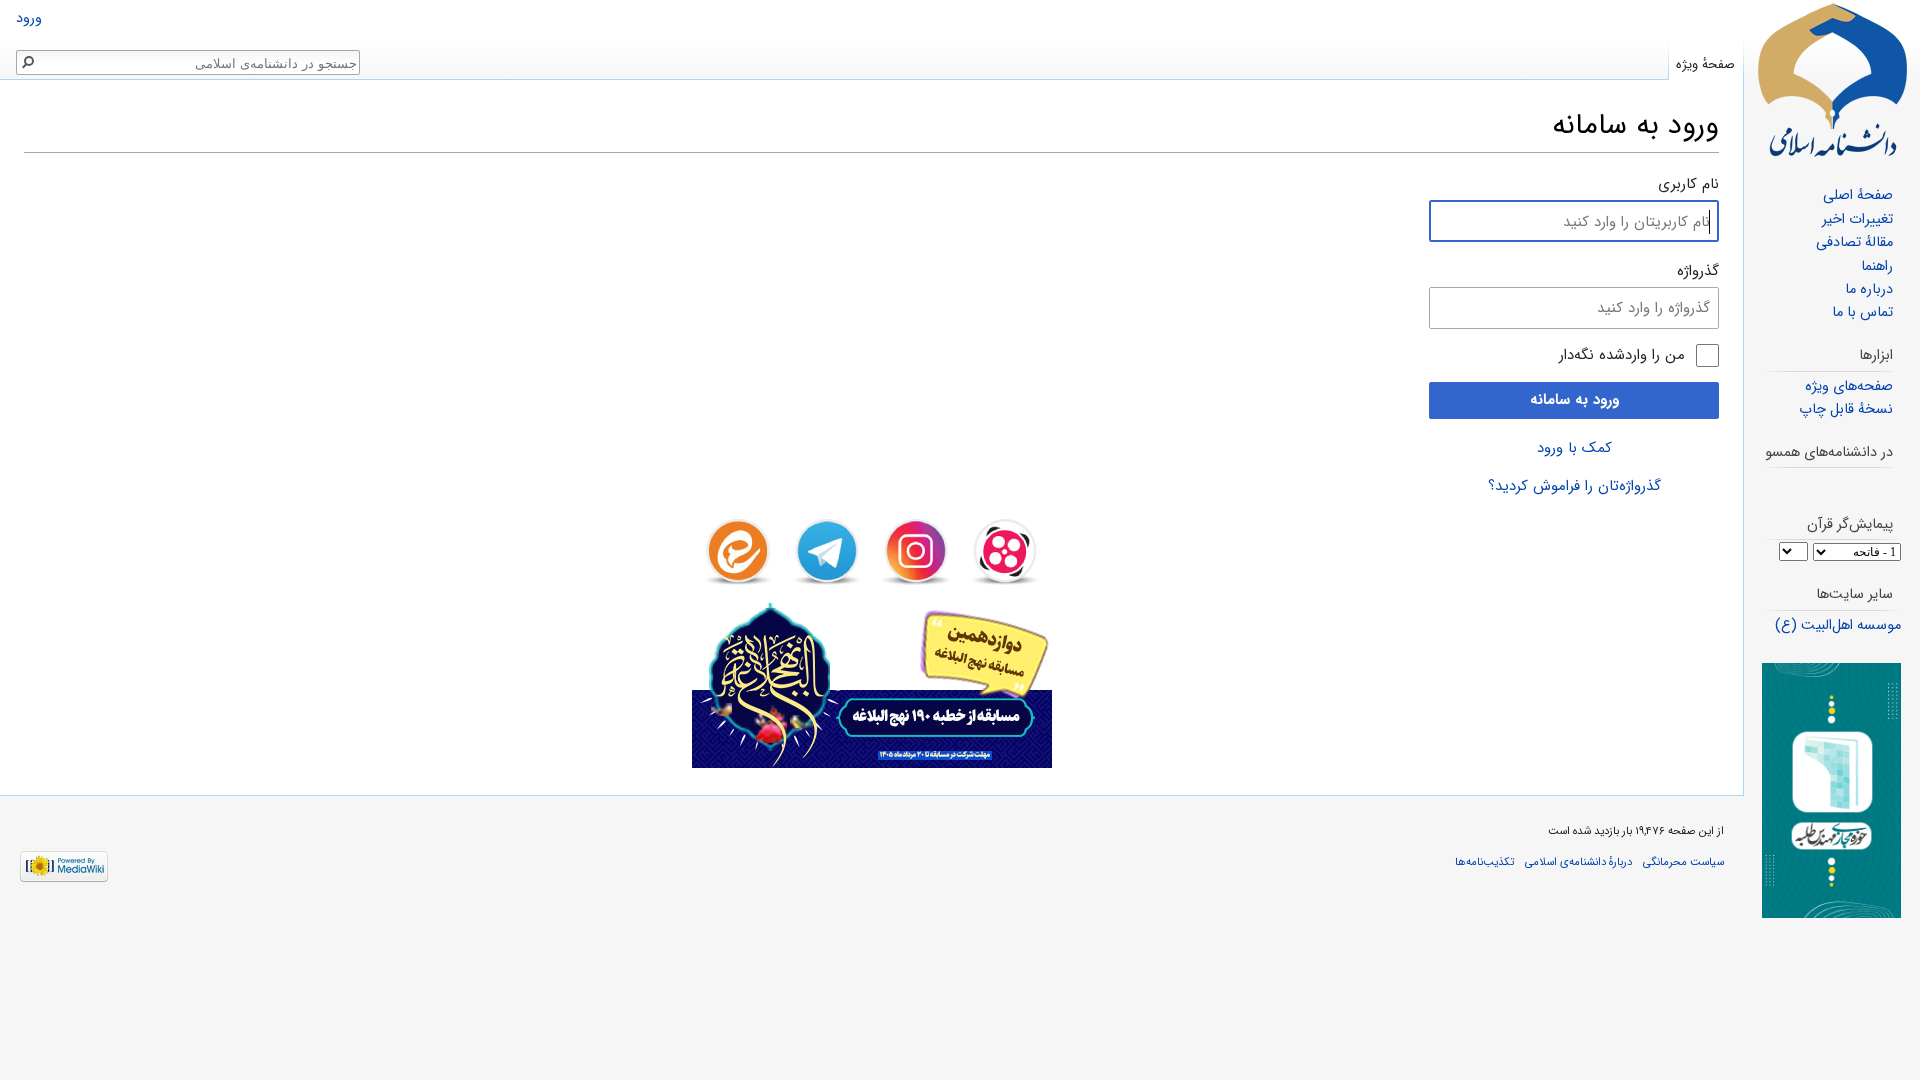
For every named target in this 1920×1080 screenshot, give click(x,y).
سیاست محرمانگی (1683, 862)
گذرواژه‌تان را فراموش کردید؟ (1574, 486)
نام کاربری (1688, 184)
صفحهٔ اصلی (1858, 195)
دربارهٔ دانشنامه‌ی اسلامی (1578, 862)
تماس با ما (1862, 312)
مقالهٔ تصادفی (1854, 242)
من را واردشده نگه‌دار (1622, 355)
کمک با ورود (1574, 448)
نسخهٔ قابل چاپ (1846, 409)
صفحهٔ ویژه (1705, 64)
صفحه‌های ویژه (1849, 386)
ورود (29, 18)
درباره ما (1869, 289)
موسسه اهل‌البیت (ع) (1838, 625)
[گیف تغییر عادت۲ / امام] (1831, 790)
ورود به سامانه (1574, 400)
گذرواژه (1698, 271)
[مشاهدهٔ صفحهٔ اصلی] (1832, 80)
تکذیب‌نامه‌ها (1484, 862)
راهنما (1877, 266)
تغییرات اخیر (1857, 219)
